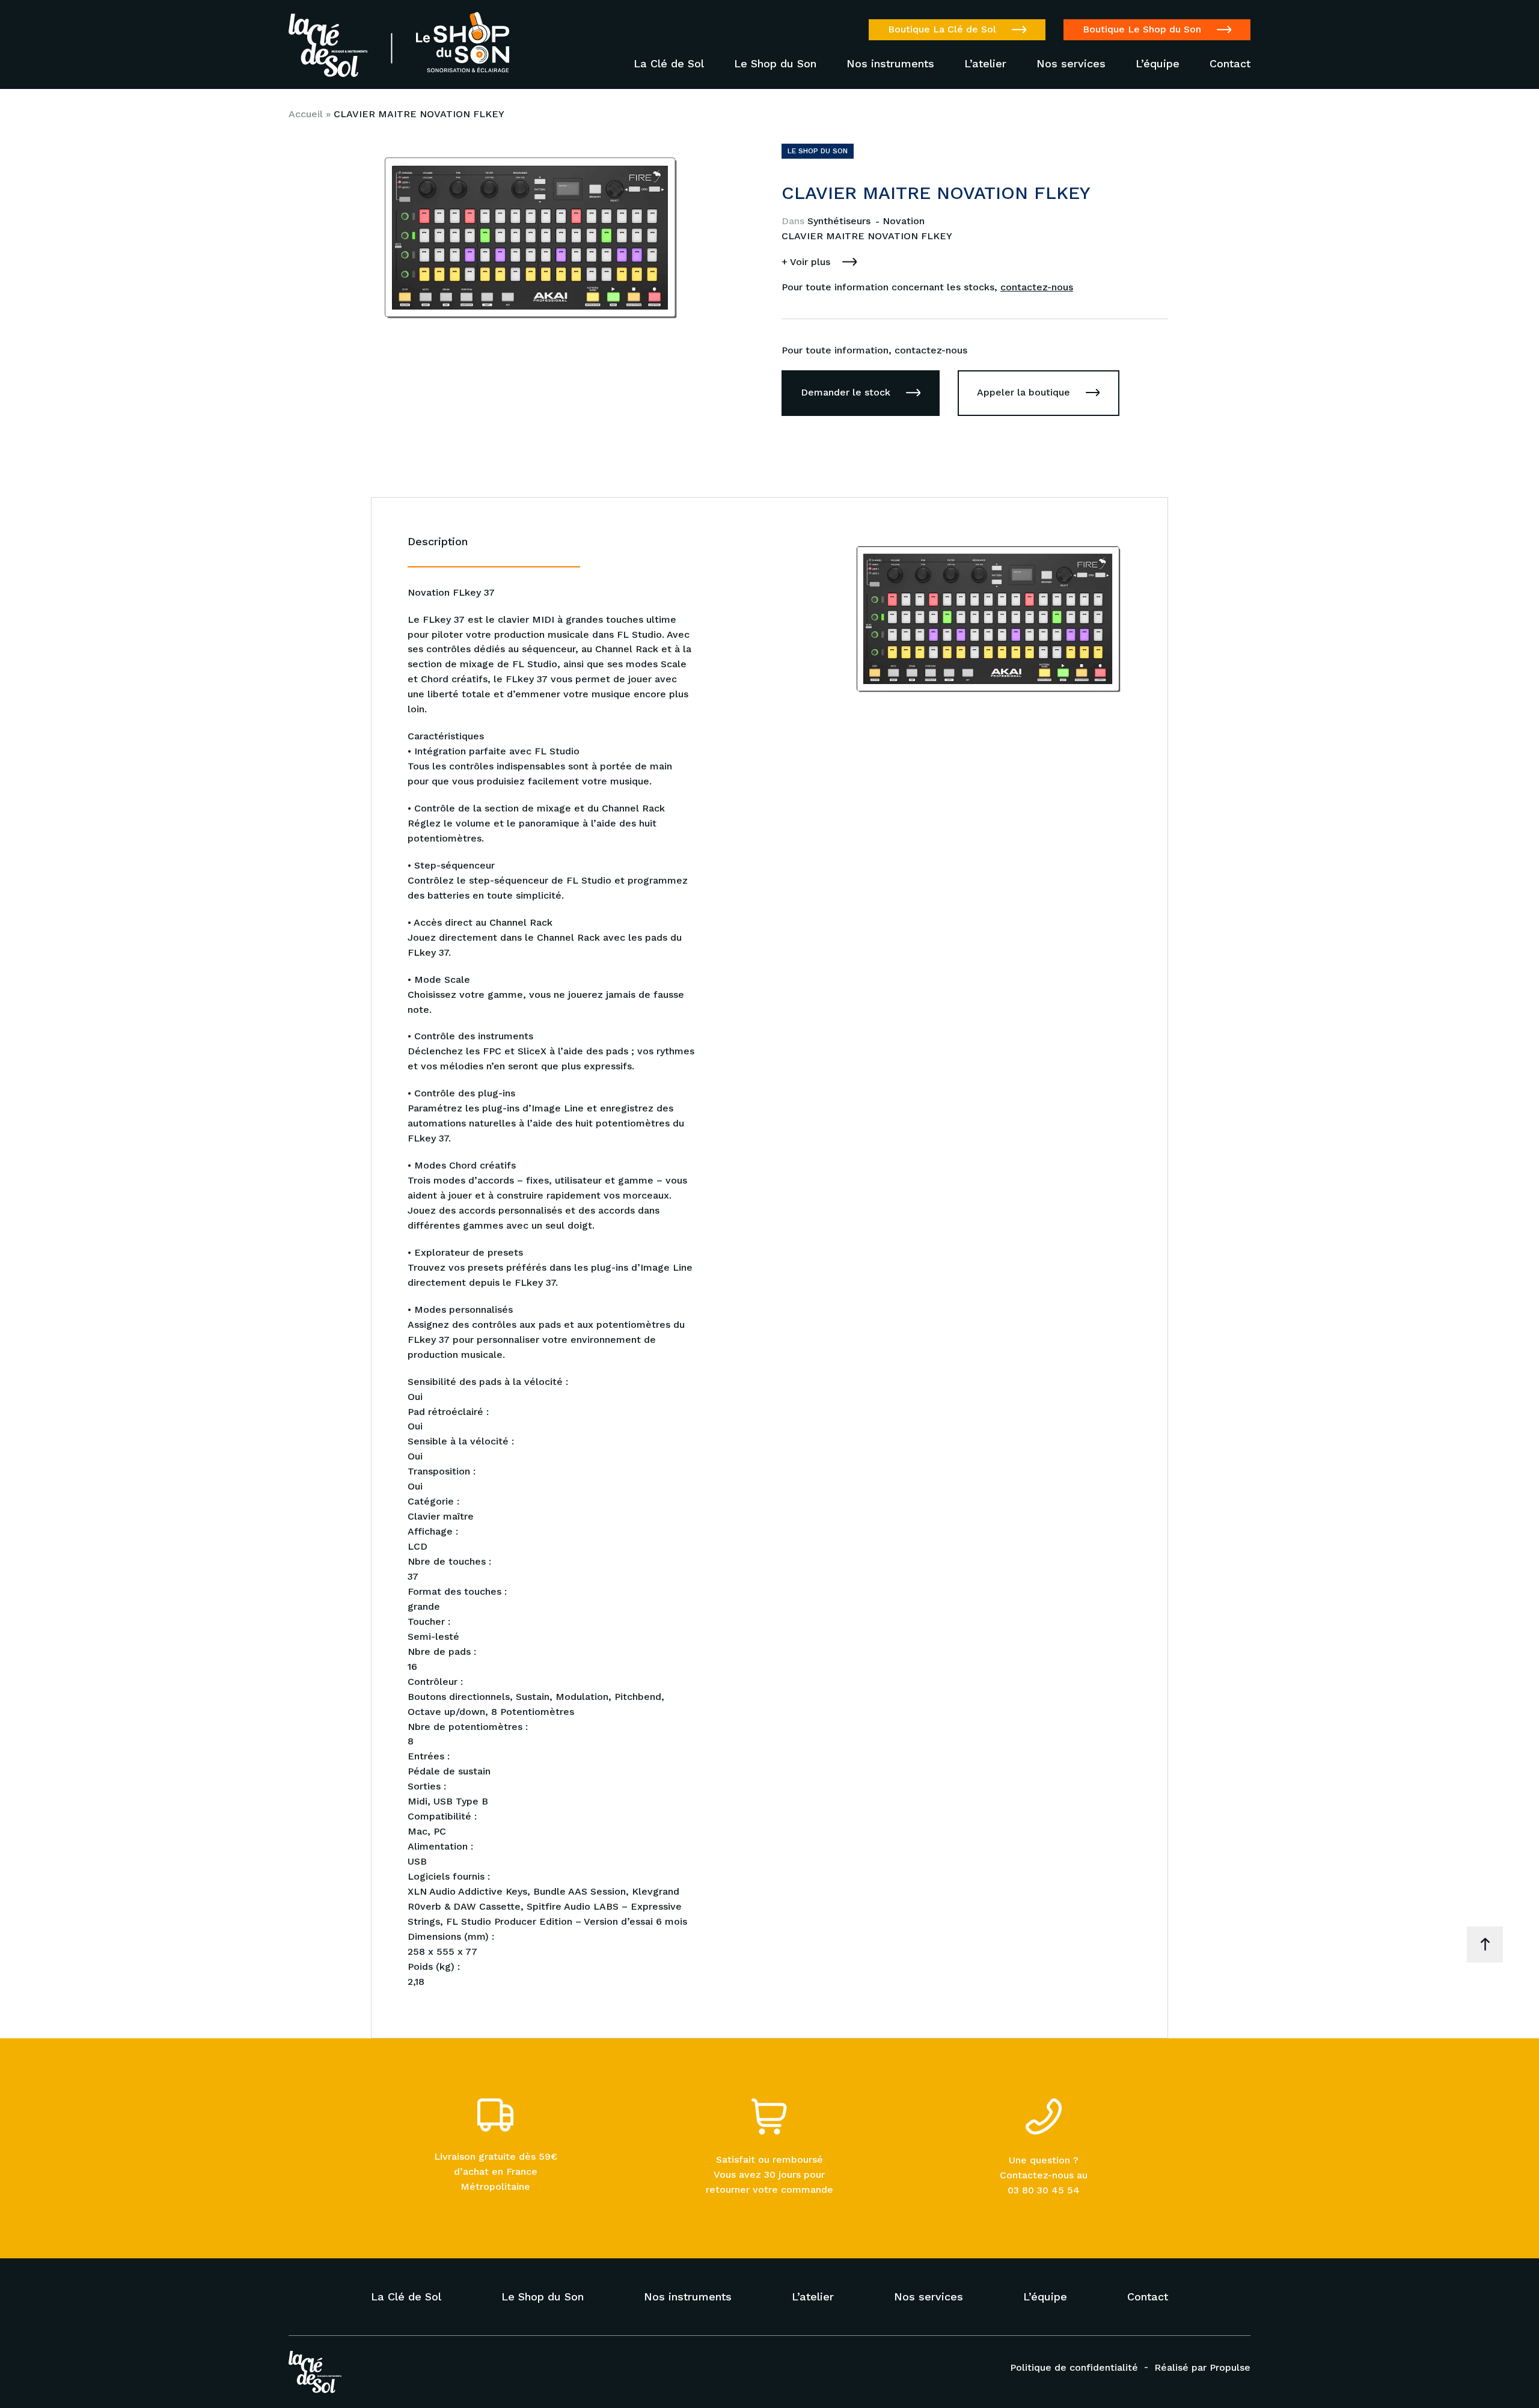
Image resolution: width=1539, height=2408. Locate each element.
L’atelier (985, 64)
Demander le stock (846, 392)
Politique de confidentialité (1074, 2367)
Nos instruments (890, 64)
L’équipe (1158, 64)
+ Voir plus (806, 262)
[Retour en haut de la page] (1485, 1945)
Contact (1230, 64)
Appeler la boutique (1023, 392)
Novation (904, 221)
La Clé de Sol (669, 64)
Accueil (306, 114)
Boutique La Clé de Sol (942, 29)
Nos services (1071, 64)
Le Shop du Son (775, 64)
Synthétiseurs (840, 221)
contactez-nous (1037, 287)
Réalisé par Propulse (1202, 2367)
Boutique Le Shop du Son (1142, 29)
